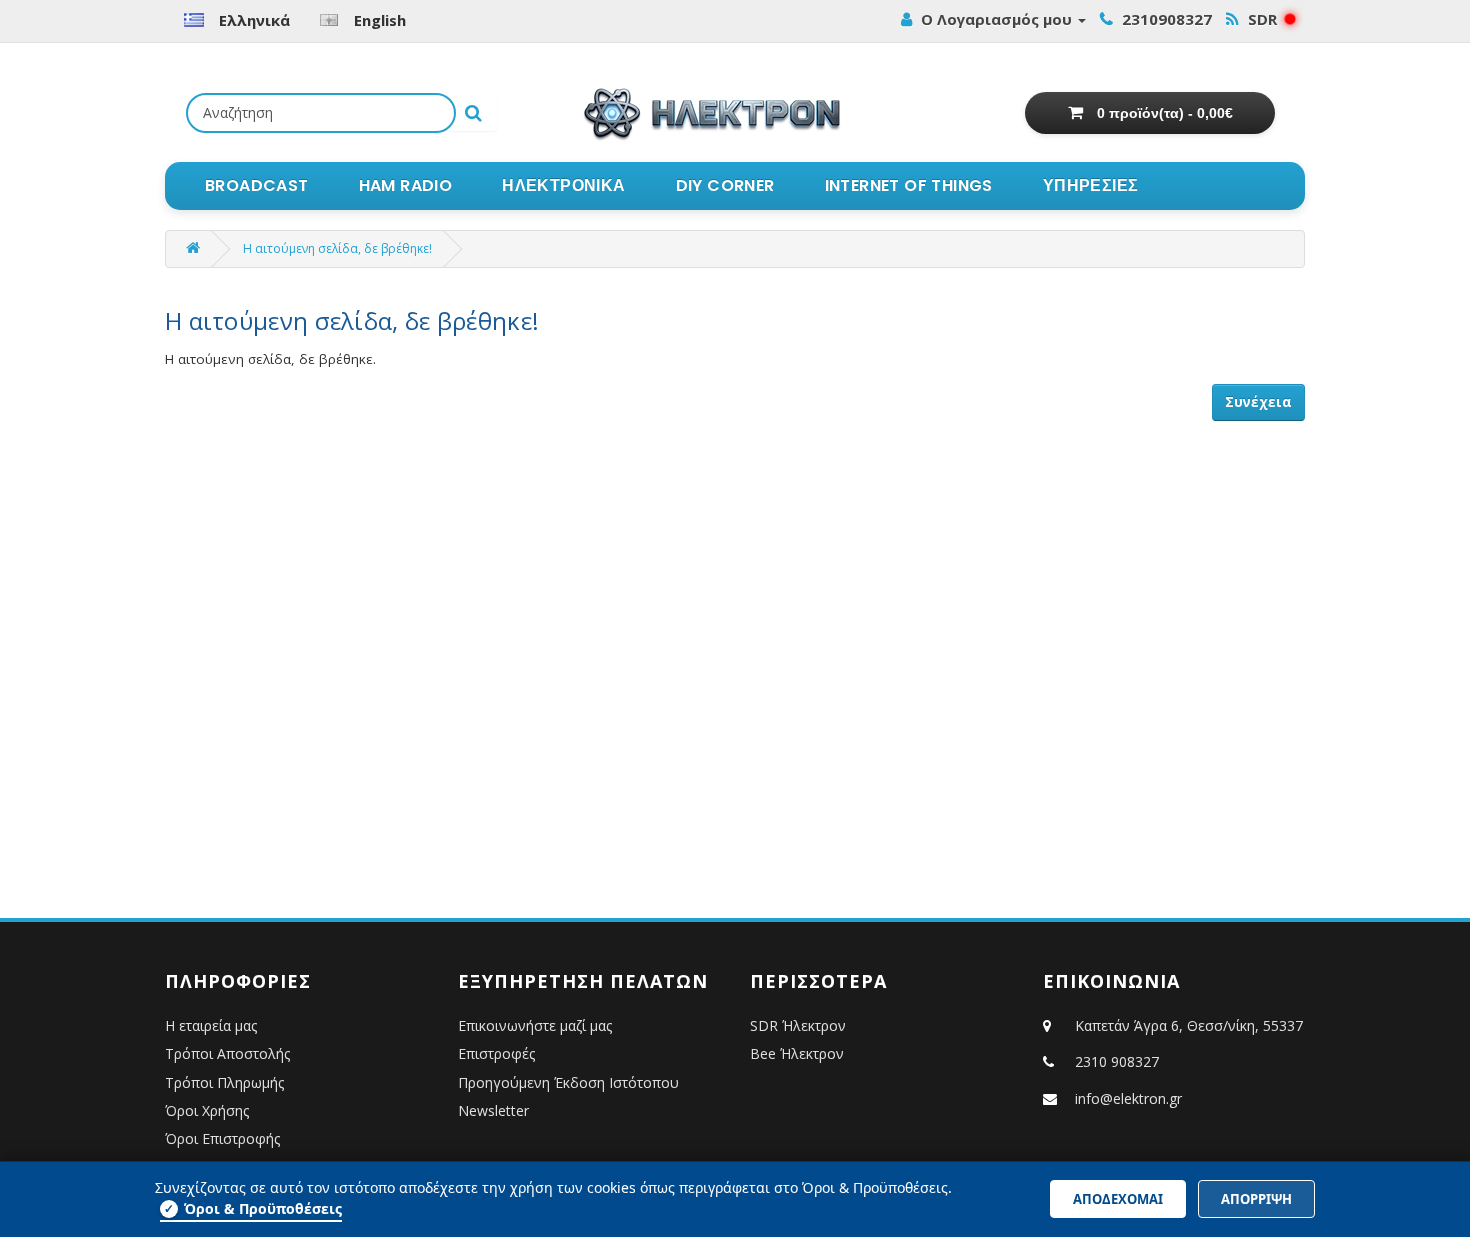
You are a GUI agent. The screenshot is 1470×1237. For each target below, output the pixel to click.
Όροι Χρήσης (207, 1110)
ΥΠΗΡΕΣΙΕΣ (1091, 185)
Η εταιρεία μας (211, 1025)
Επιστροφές (496, 1053)
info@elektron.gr (1128, 1098)
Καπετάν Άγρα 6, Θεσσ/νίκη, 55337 (1187, 1025)
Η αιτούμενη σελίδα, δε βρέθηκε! (337, 248)
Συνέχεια (1258, 402)
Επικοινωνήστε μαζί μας (535, 1025)
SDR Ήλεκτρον (798, 1025)
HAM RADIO (406, 185)
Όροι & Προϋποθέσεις (253, 1208)
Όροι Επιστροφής (222, 1138)
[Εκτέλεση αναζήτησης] (473, 113)
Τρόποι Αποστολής (227, 1053)
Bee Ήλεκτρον (797, 1053)
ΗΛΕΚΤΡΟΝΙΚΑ (563, 185)
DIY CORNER (725, 185)
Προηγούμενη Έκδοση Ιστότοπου (568, 1082)
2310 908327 (1117, 1061)
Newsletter (493, 1110)
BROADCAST (257, 185)
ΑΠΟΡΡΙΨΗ (1256, 1199)
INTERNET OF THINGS (909, 185)
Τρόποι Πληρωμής (224, 1082)
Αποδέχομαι (1118, 1199)
